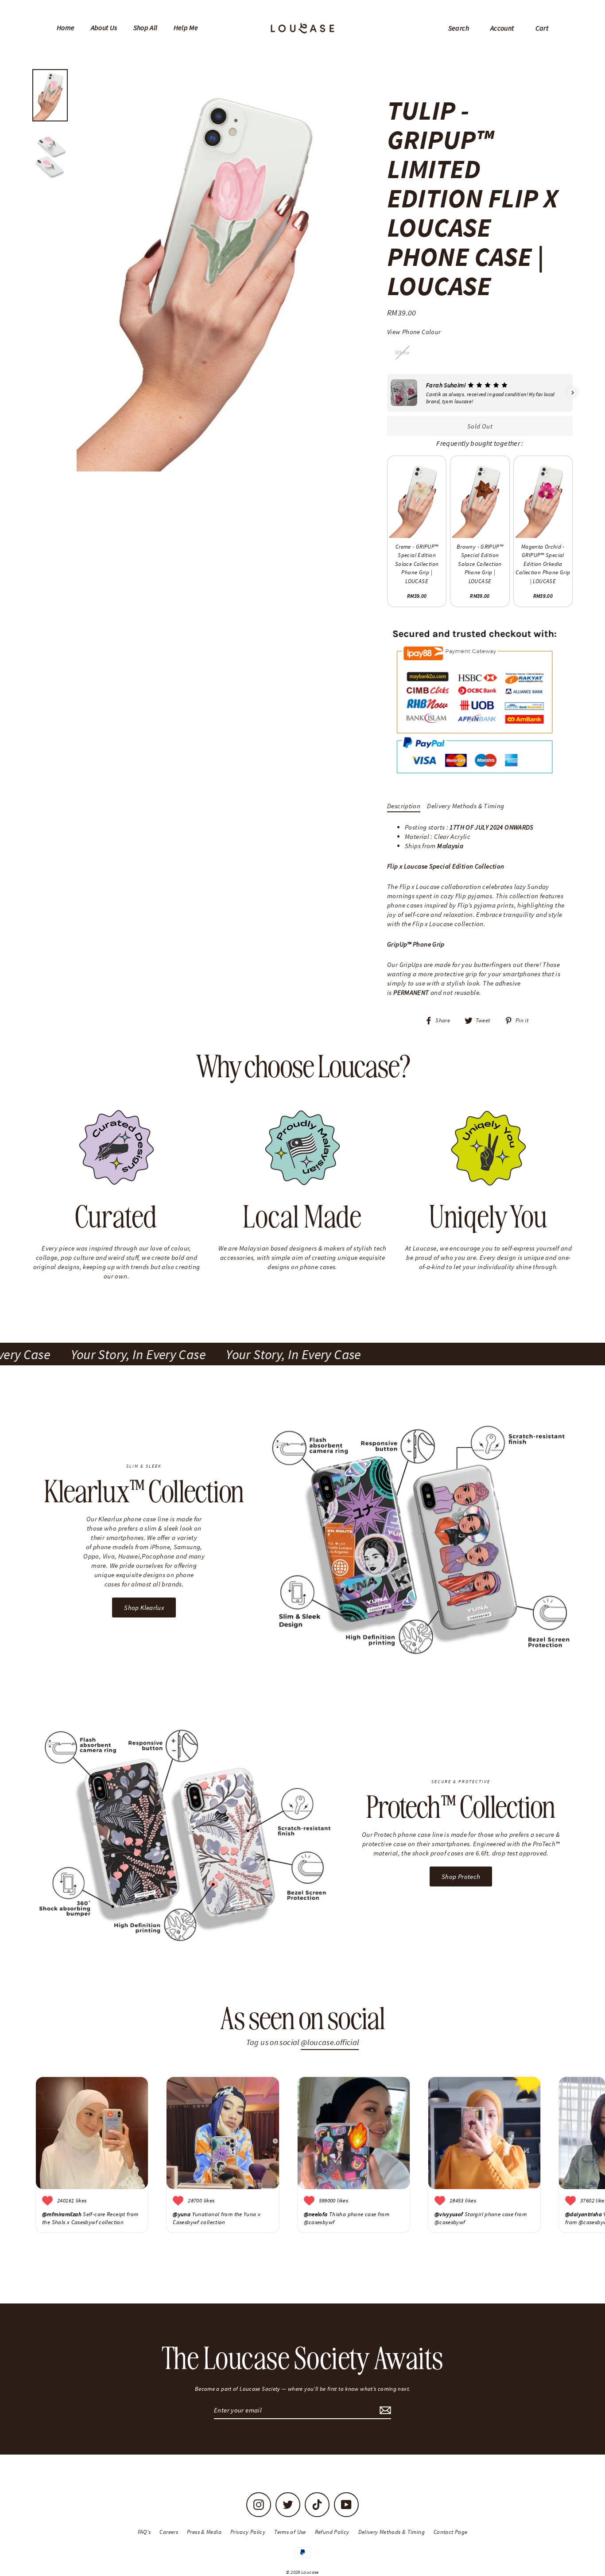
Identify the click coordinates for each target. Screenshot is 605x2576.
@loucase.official (330, 2042)
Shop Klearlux (144, 1608)
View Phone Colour (414, 332)
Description (404, 806)
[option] (213, 270)
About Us (104, 27)
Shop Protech (461, 1876)
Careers (169, 2532)
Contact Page (451, 2532)
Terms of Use (290, 2532)
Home (66, 27)
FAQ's (144, 2532)
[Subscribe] (384, 2410)
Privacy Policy (248, 2532)
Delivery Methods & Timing (465, 806)
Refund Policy (332, 2532)
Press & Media (204, 2532)
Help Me (186, 27)
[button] (387, 393)
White (402, 353)
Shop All (145, 27)
